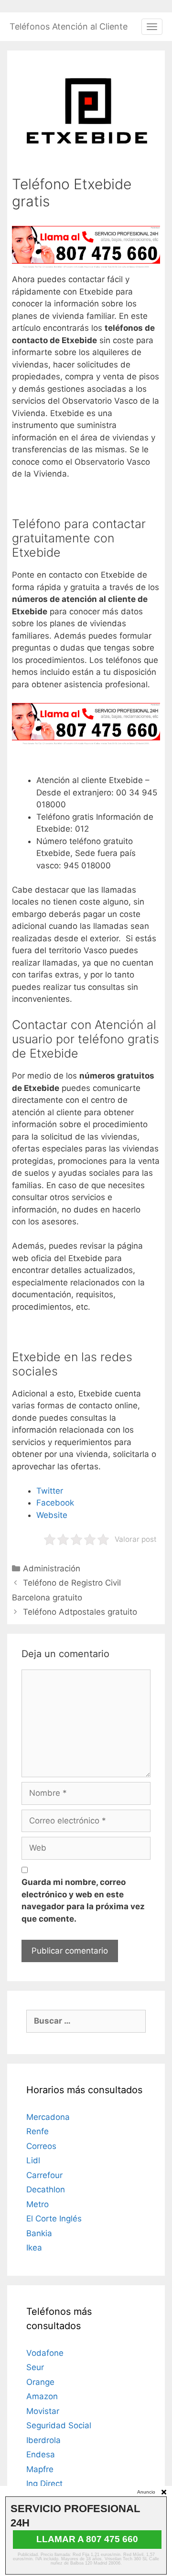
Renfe (38, 2131)
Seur (35, 2367)
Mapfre (40, 2469)
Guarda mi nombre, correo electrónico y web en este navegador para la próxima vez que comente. (83, 1900)
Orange (40, 2382)
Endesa (41, 2454)
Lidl (33, 2160)
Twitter (50, 1491)
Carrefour (44, 2175)
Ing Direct (44, 2484)
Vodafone (45, 2353)
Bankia (39, 2233)
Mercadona (48, 2117)
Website (52, 1515)
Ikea (34, 2248)
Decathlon (46, 2189)
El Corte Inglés (54, 2219)
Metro (38, 2204)
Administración (52, 1568)
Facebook (55, 1503)
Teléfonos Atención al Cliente (69, 26)
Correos (41, 2146)
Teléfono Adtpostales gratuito (80, 1612)
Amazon (42, 2396)
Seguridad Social (59, 2425)
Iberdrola (43, 2440)
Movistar (43, 2411)
